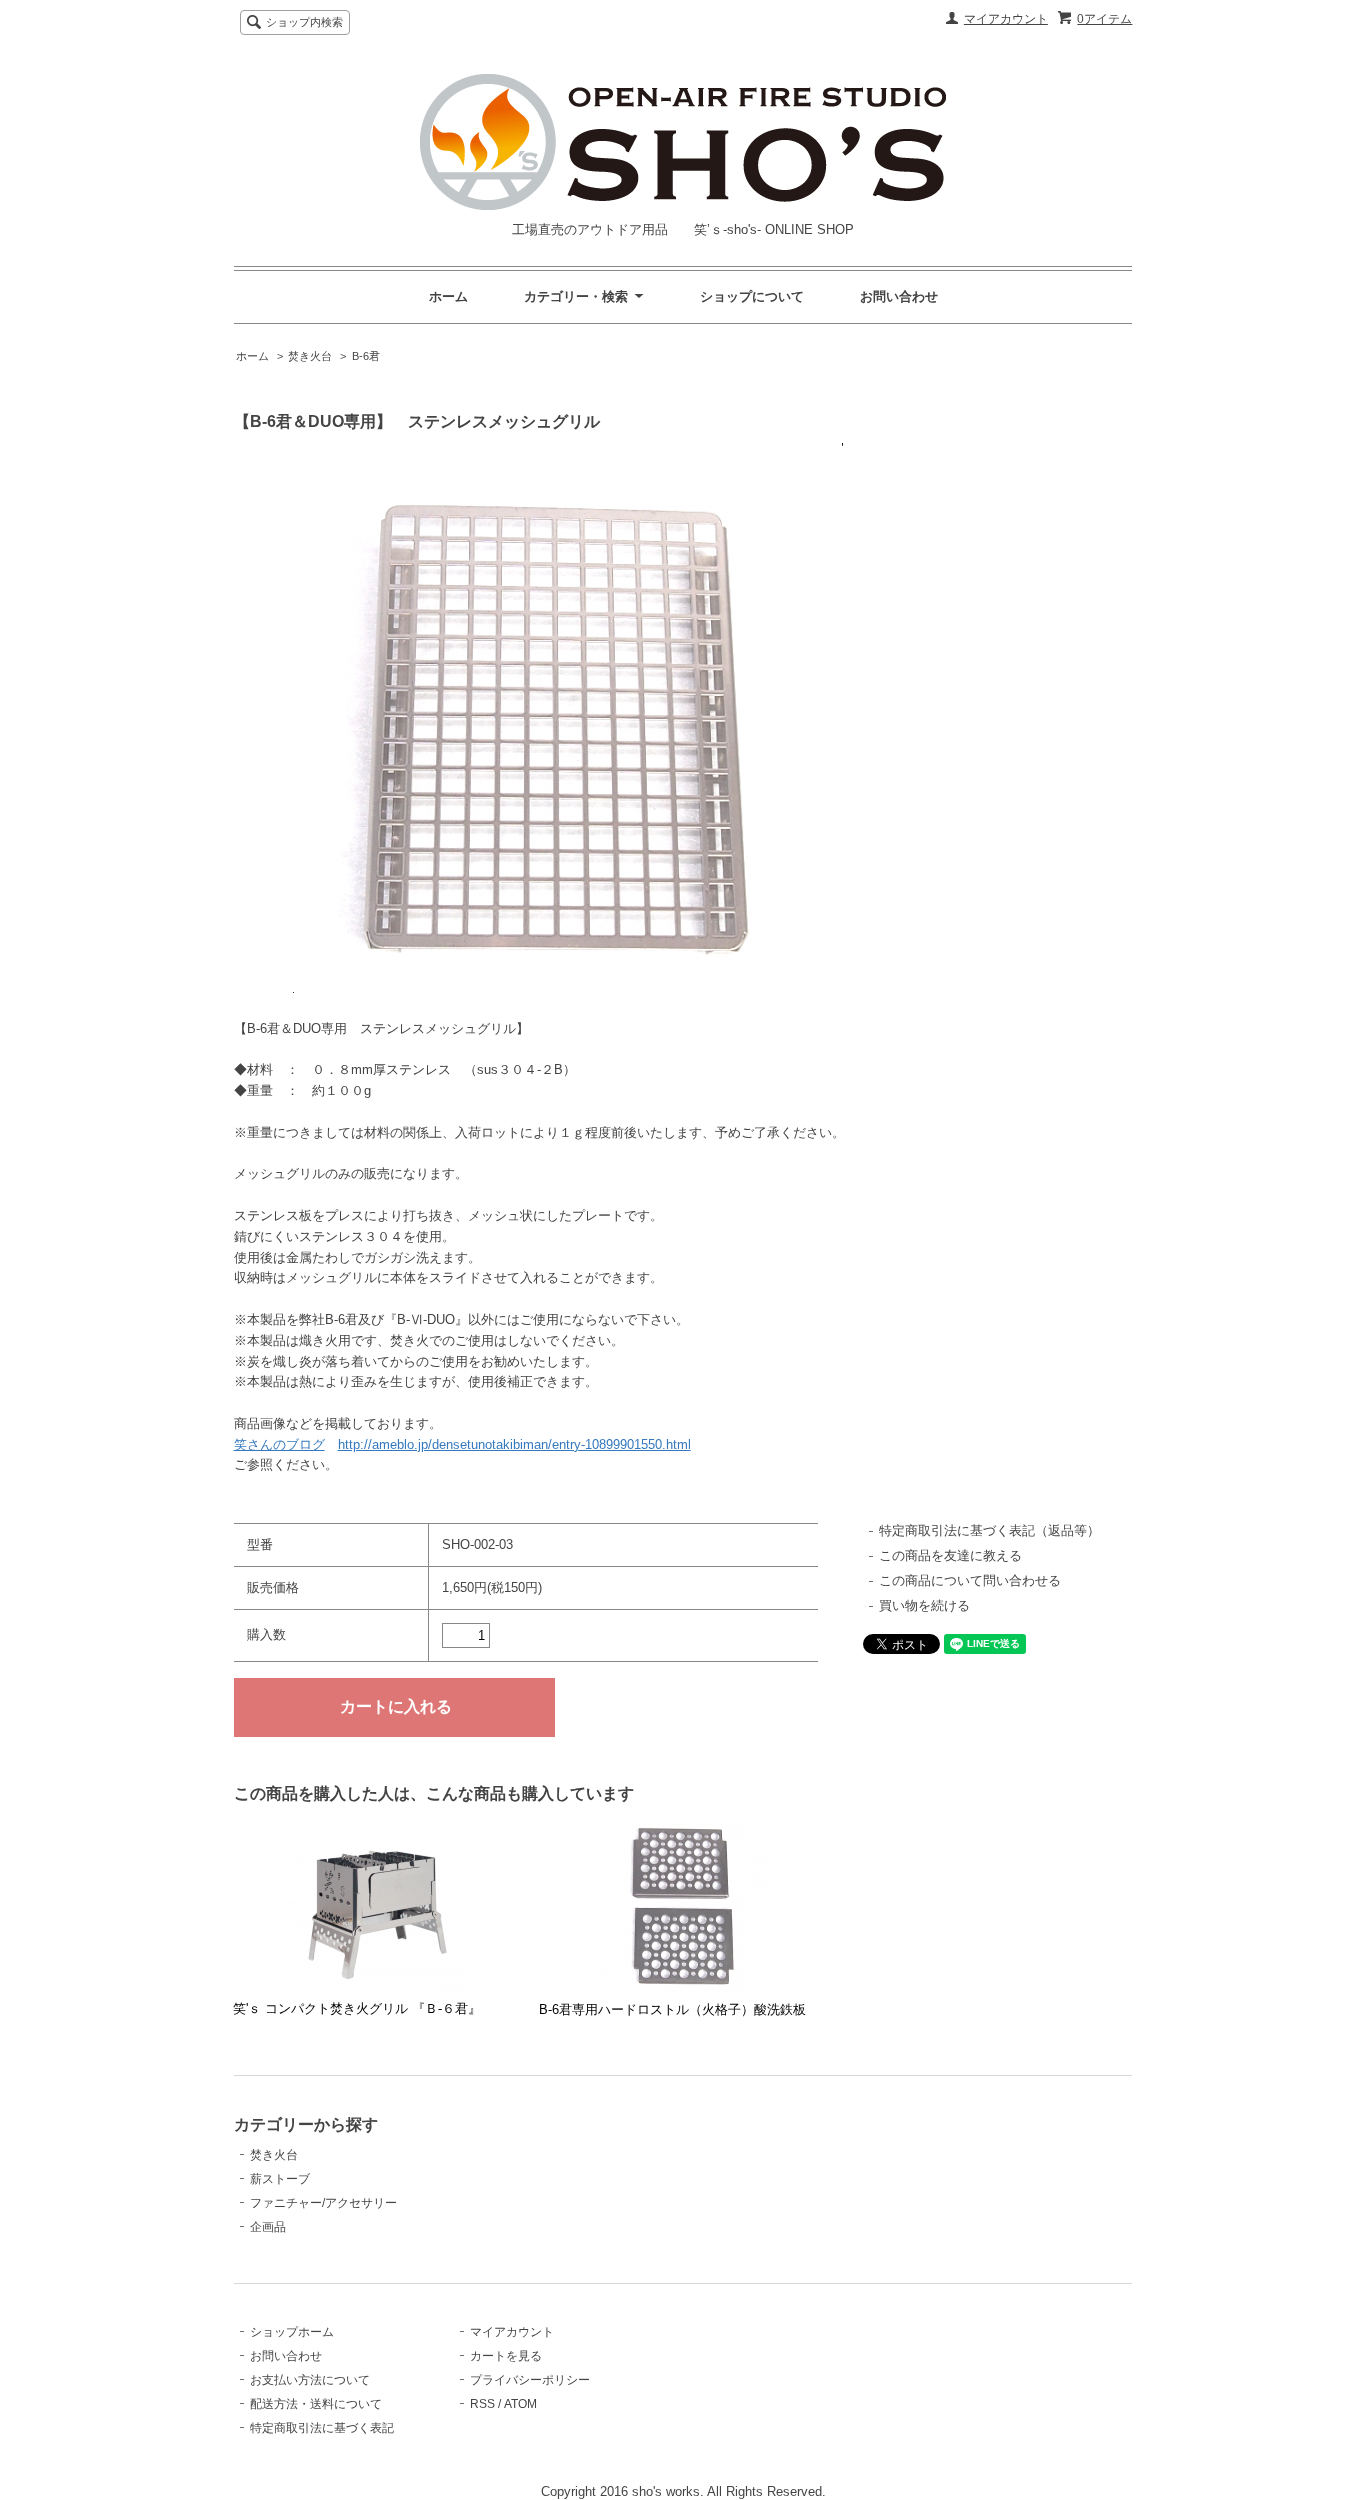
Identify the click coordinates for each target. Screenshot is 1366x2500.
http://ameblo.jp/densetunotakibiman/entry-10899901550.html (514, 1444)
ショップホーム (292, 2332)
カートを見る (506, 2356)
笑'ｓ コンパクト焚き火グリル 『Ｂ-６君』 (357, 2008)
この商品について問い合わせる (970, 1580)
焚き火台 (310, 356)
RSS (482, 2404)
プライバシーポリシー (530, 2380)
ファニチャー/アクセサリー (323, 2203)
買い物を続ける (924, 1605)
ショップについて (752, 296)
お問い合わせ (899, 296)
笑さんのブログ (279, 1444)
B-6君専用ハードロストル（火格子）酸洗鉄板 (672, 2009)
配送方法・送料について (316, 2404)
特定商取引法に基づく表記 (322, 2428)
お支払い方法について (310, 2380)
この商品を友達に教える (950, 1555)
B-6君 (366, 356)
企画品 (268, 2227)
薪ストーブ (280, 2179)
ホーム (448, 296)
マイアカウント (1006, 19)
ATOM (520, 2404)
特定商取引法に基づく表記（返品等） (989, 1530)
